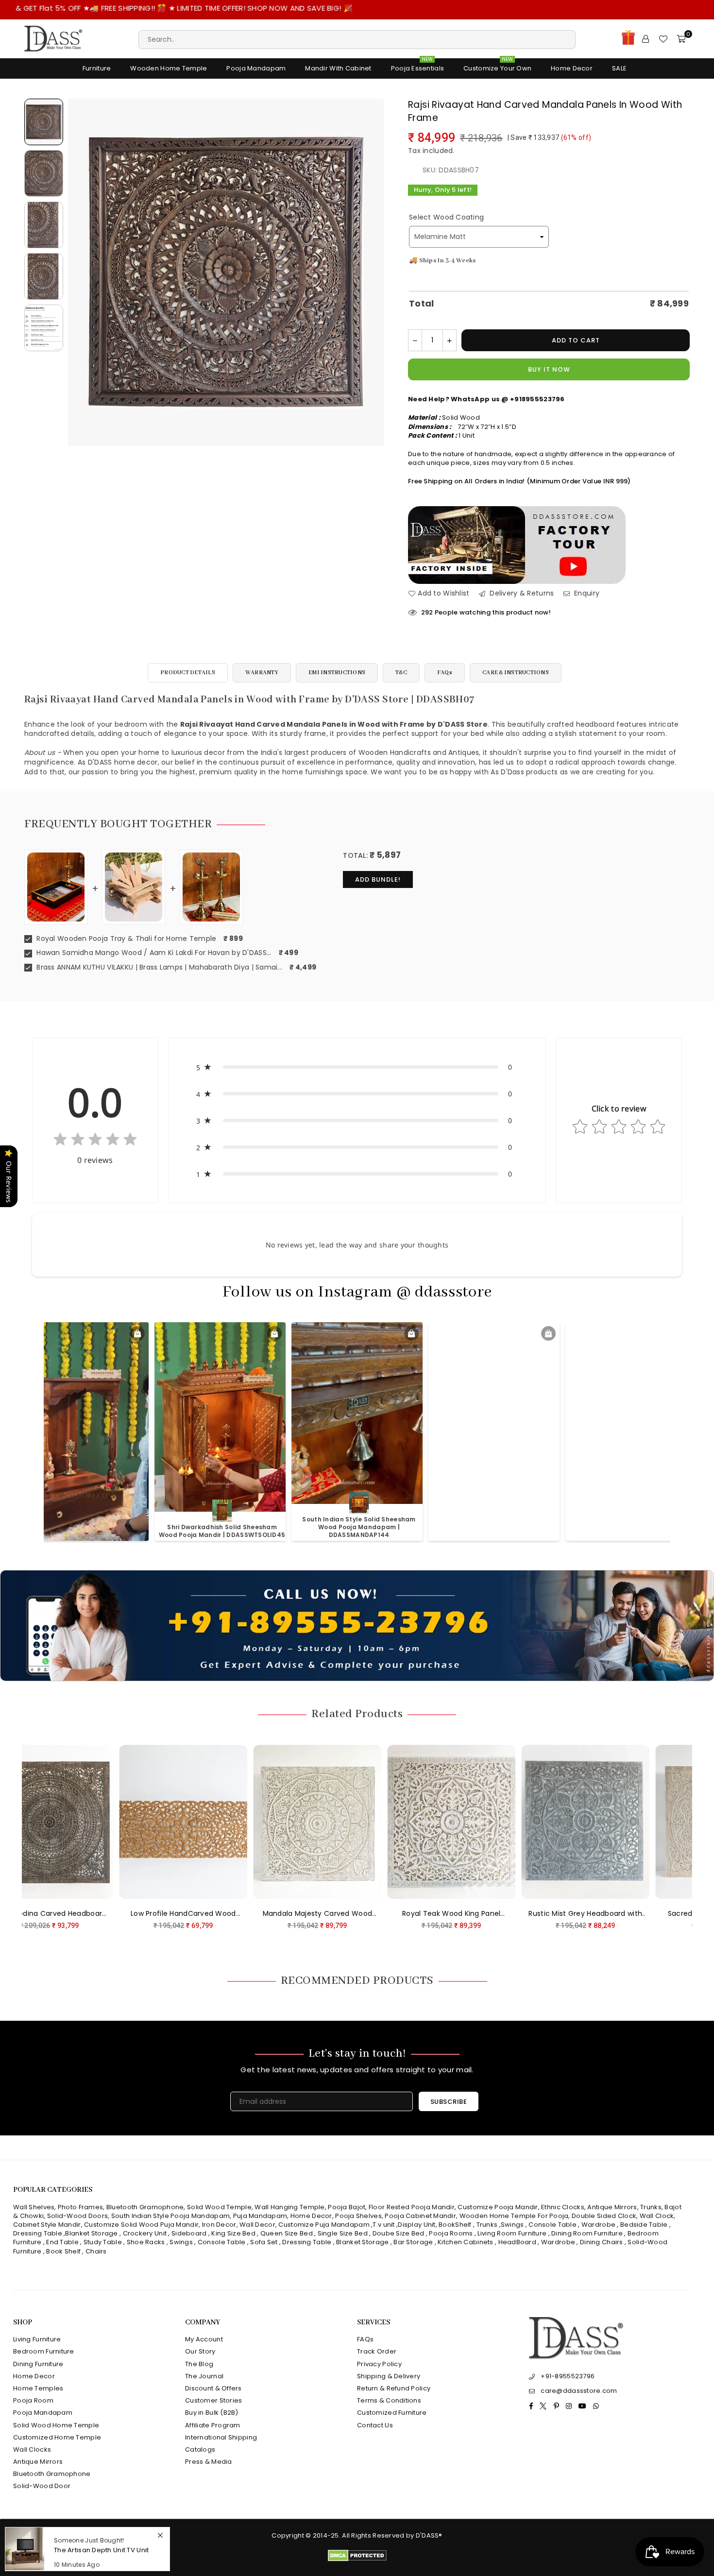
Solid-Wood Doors (77, 2216)
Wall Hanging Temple (289, 2207)
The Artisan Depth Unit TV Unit (101, 2550)
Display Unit (416, 2225)
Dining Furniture (38, 2364)
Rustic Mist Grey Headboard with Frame (201, 1914)
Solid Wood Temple (219, 2207)
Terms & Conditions (389, 2400)
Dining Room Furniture (587, 2233)
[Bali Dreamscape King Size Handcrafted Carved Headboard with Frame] (469, 1822)
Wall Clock (657, 2216)
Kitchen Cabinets (465, 2242)
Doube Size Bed (399, 2233)
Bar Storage (413, 2242)
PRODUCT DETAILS (188, 673)
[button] (357, 1067)
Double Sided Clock (604, 2216)
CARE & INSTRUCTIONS (516, 673)
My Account (204, 2339)
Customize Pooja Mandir (498, 2207)
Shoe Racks (146, 2242)
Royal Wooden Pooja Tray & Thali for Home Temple (125, 939)
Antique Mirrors (612, 2207)
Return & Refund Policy (394, 2388)
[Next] (370, 272)
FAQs (445, 673)
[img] (95, 1141)
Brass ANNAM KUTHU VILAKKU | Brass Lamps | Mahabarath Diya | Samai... (158, 967)
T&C (401, 673)
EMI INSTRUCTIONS (337, 673)
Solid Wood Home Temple (56, 2425)
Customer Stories (213, 2400)
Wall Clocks (32, 2449)
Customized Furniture (392, 2413)
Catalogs (200, 2449)
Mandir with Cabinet (338, 68)
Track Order (377, 2351)
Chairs (96, 2251)
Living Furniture (37, 2339)
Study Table (103, 2242)
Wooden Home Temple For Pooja (514, 2216)
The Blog (199, 2364)
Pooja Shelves (358, 2216)
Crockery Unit (145, 2233)
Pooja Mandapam (256, 68)
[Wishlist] (663, 39)
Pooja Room (33, 2400)
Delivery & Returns (521, 593)
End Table (62, 2242)
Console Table (552, 2225)
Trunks (651, 2207)
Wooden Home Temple (169, 68)
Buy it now (549, 369)
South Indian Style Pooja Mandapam (170, 2216)
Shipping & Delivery (389, 2376)
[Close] (160, 2536)
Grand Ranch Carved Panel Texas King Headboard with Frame (603, 1914)
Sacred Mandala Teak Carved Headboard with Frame (335, 1914)
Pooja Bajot (347, 2207)
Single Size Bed (343, 2233)
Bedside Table (644, 2225)
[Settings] (646, 39)
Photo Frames (80, 2207)
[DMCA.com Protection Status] (357, 2559)
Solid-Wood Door (42, 2486)
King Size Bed (233, 2233)
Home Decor (572, 68)
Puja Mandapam (260, 2216)
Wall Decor (257, 2225)
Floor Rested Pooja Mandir (412, 2207)
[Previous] (81, 272)
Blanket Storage (91, 2233)
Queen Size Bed (287, 2233)
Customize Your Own (497, 66)
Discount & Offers (213, 2388)
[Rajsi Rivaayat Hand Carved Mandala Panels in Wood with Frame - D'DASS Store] (44, 122)
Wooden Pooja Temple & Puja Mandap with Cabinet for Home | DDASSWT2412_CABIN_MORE (634, 1527)
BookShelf (455, 2225)
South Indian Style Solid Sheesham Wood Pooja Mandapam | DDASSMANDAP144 (86, 1527)
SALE (619, 68)
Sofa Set (264, 2242)
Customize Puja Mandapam (324, 2225)
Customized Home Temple (57, 2437)
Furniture (97, 68)
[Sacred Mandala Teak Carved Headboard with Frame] (335, 1822)
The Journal (204, 2376)
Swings (512, 2225)
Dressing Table (38, 2233)
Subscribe (449, 2102)
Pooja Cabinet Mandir (420, 2216)
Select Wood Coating (446, 217)
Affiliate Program (213, 2425)
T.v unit (383, 2225)
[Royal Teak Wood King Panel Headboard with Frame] (67, 1822)
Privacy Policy (379, 2364)
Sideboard (189, 2233)
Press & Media (209, 2462)
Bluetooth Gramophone (145, 2207)
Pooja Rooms (451, 2233)
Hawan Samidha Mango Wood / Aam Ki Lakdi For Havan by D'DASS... (153, 953)
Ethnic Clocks (563, 2207)
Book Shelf (63, 2251)
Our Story (200, 2351)
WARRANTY (262, 673)
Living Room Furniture (512, 2233)
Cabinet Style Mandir (47, 2225)
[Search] (357, 39)
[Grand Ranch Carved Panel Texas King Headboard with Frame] (603, 1822)
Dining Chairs (602, 2242)
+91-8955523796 (568, 2376)
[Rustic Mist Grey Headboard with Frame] (201, 1822)
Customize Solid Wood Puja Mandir (141, 2225)
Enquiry (586, 593)
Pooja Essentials (417, 66)
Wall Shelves (34, 2207)
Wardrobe (598, 2225)
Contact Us (375, 2425)
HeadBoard (518, 2242)
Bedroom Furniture (44, 2351)
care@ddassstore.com (579, 2391)
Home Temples (38, 2388)
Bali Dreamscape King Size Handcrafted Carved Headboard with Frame (469, 1914)
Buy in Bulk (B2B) (212, 2413)
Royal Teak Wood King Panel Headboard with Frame (67, 1914)
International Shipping (221, 2437)
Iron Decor (218, 2225)
